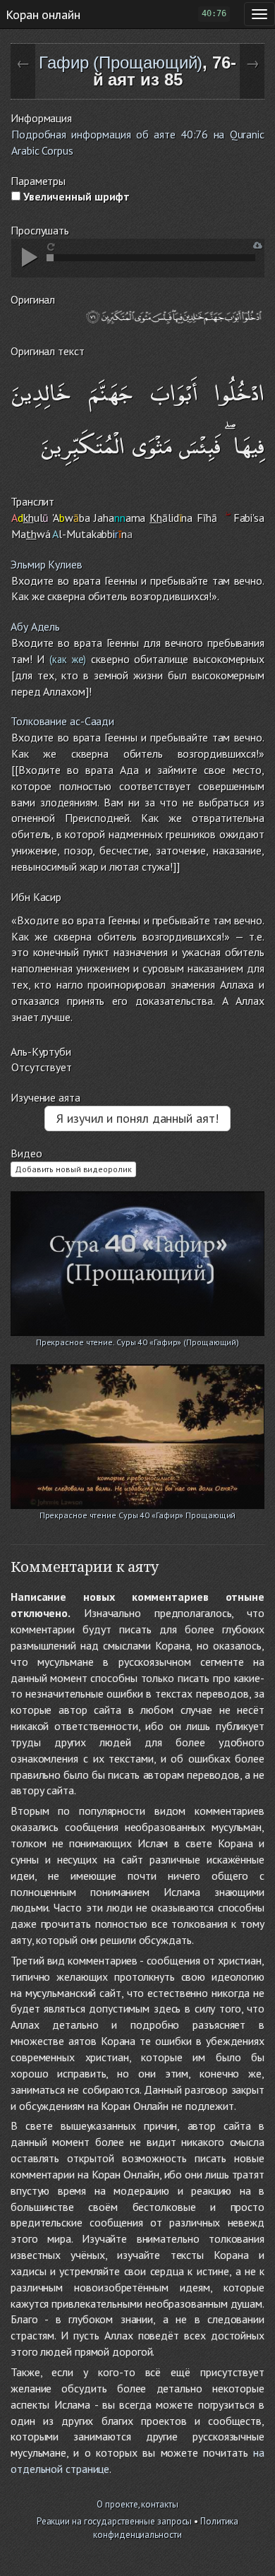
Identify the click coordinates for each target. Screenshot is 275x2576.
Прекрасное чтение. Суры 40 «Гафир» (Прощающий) (137, 1342)
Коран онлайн (43, 14)
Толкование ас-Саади (62, 721)
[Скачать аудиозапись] (258, 245)
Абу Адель (35, 626)
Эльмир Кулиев (47, 564)
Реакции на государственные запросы (115, 2521)
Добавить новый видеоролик (73, 1169)
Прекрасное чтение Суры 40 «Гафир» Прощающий (138, 1515)
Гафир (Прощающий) (121, 62)
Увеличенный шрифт (75, 196)
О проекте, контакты (137, 2504)
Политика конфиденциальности (166, 2528)
